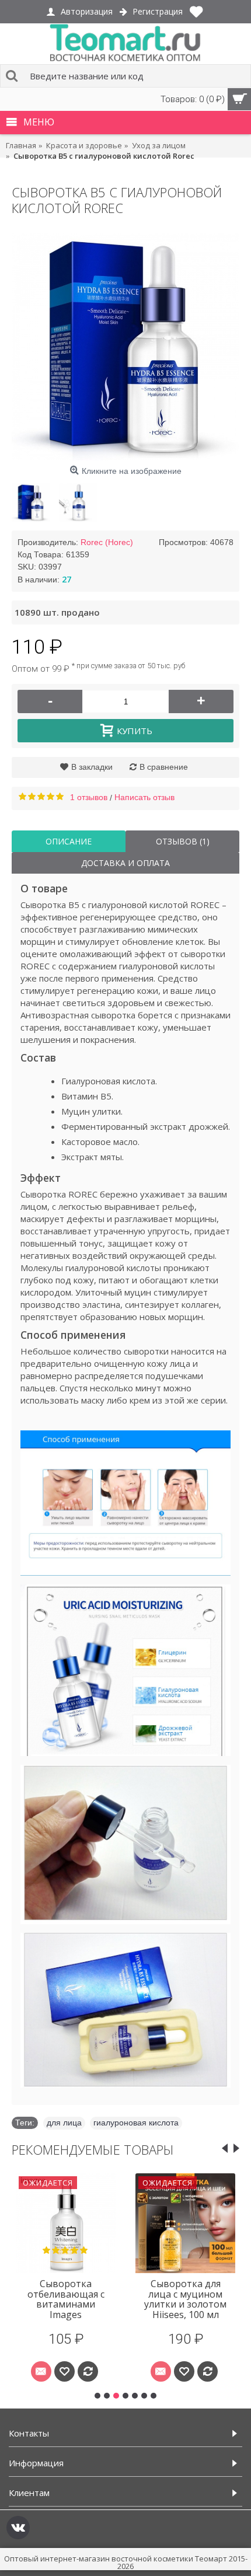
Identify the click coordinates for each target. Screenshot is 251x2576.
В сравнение (164, 767)
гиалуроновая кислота (136, 2123)
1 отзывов (89, 797)
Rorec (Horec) (107, 542)
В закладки (92, 767)
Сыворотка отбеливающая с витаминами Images (66, 2299)
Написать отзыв (144, 797)
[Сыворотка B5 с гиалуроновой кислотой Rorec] (125, 347)
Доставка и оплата (125, 863)
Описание (69, 841)
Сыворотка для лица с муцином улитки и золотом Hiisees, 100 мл (185, 2299)
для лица (64, 2123)
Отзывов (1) (183, 841)
